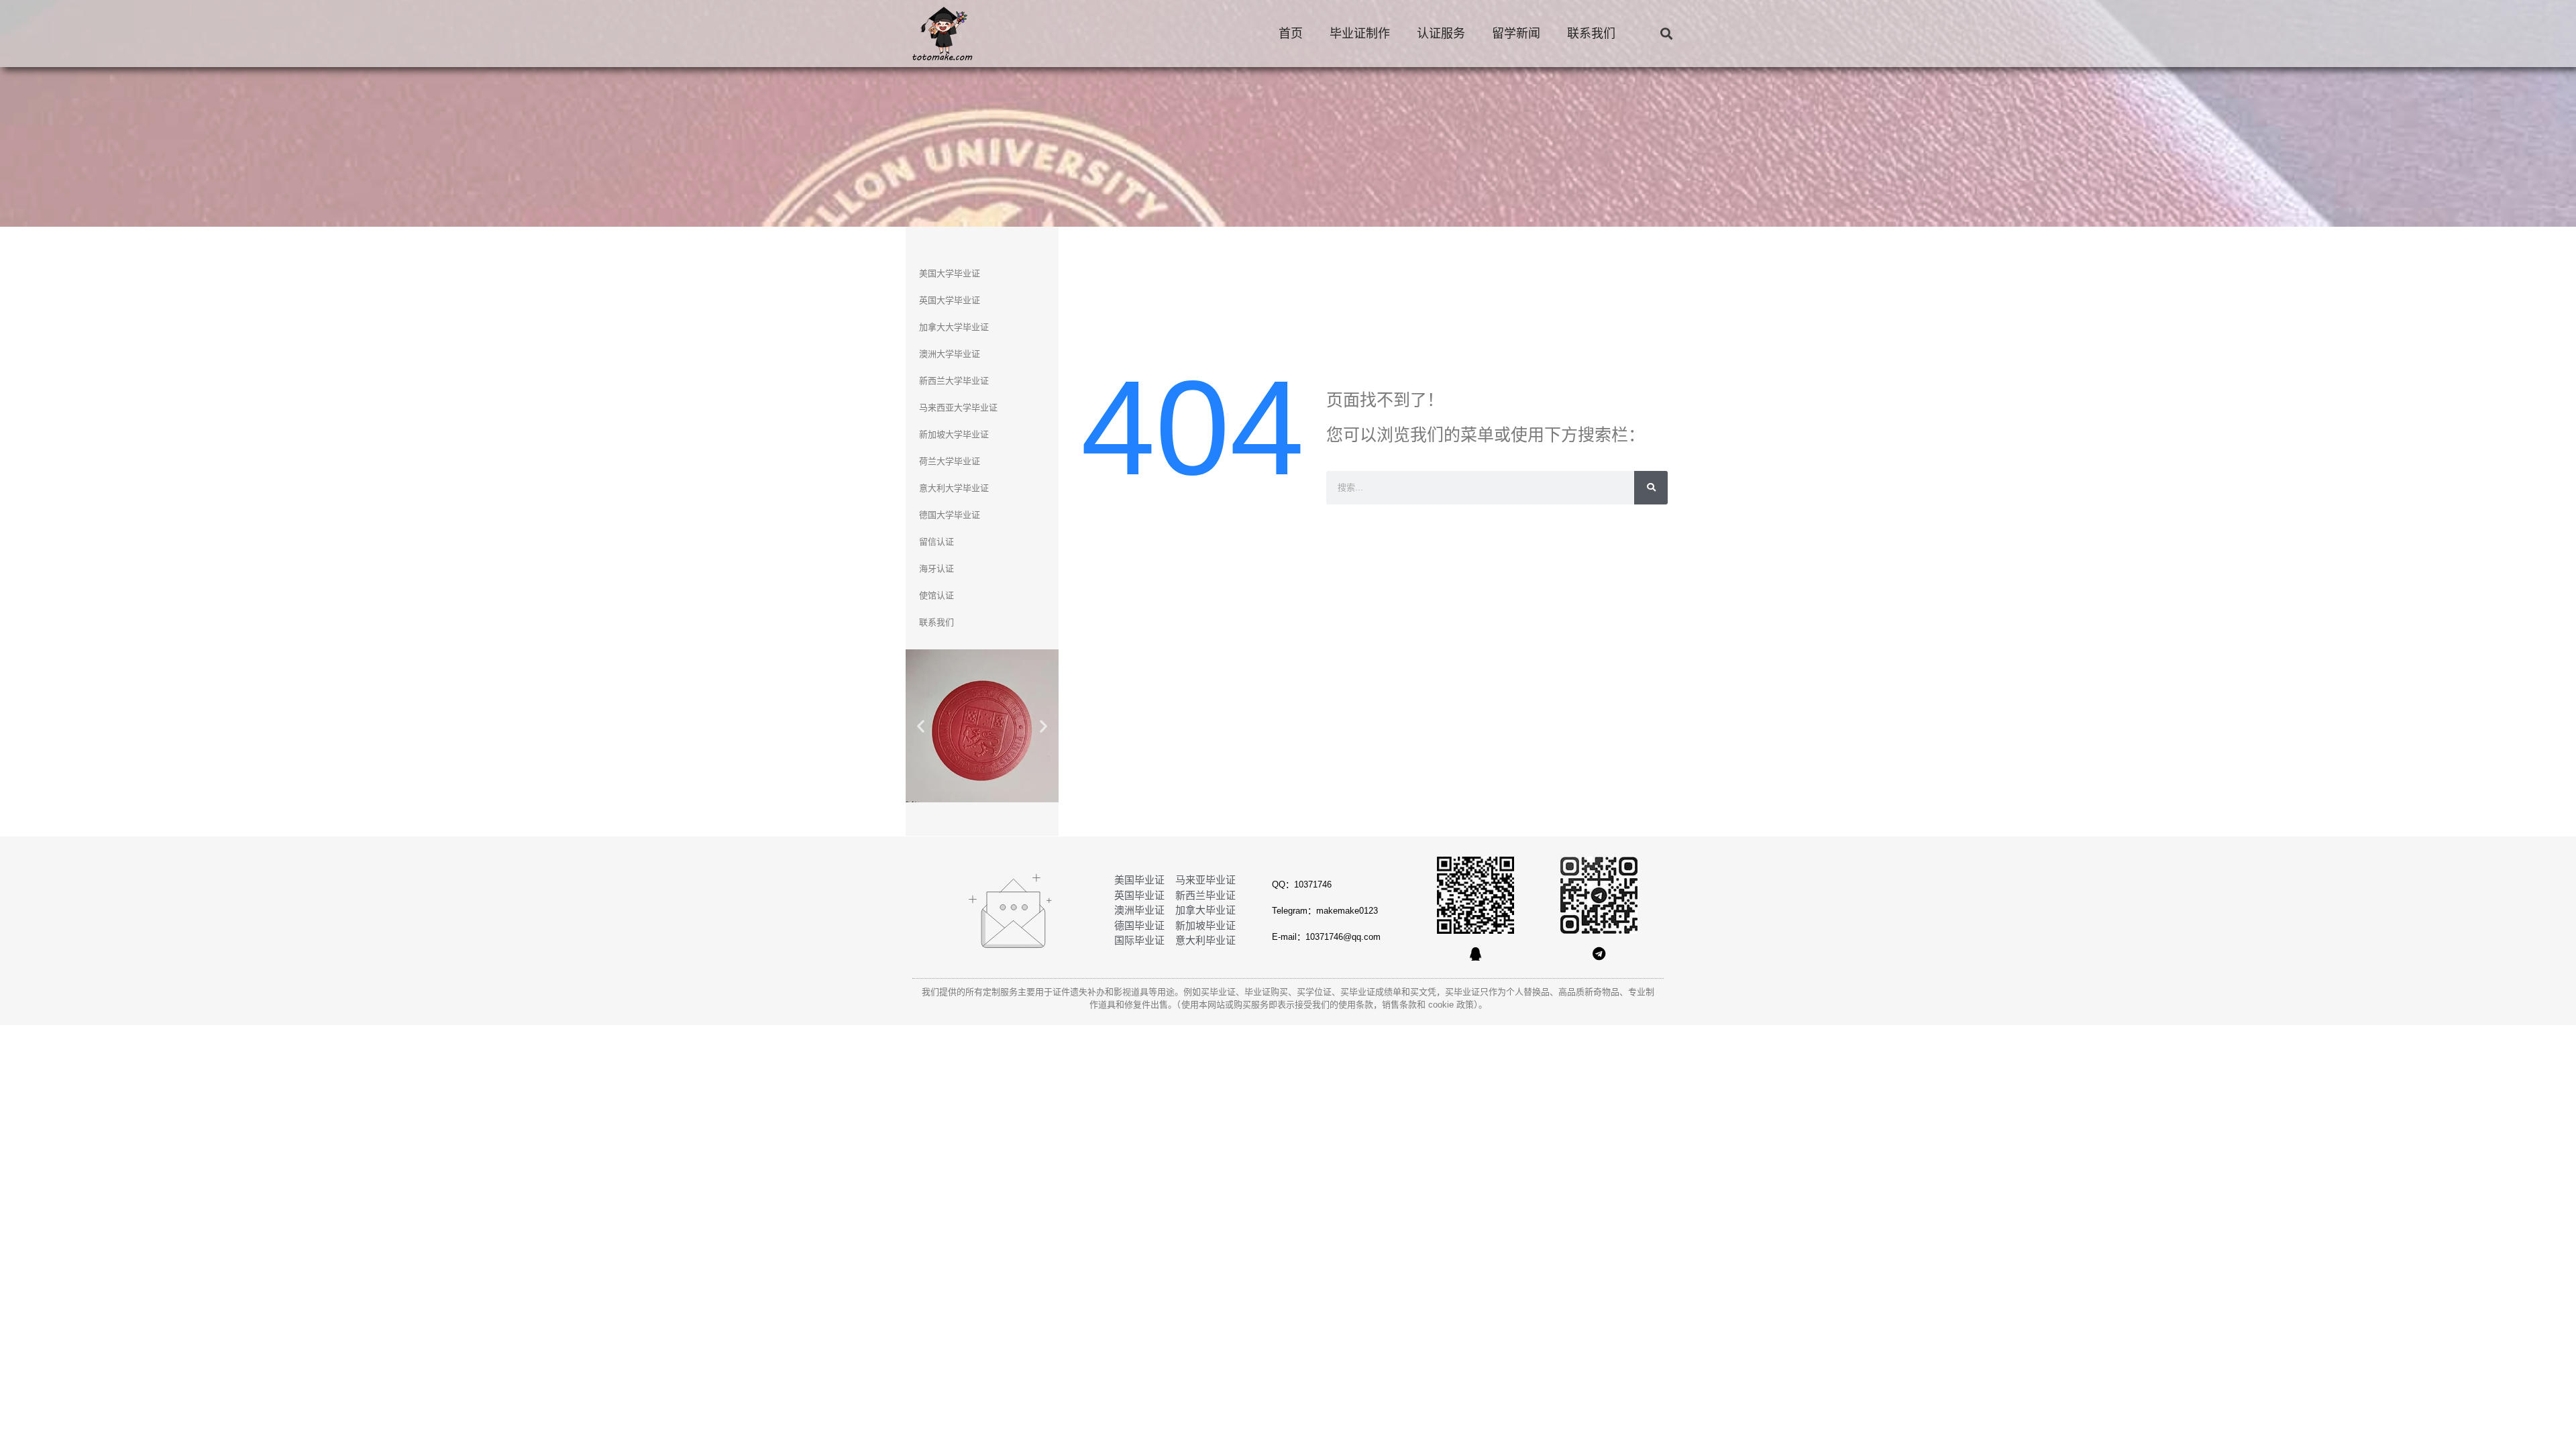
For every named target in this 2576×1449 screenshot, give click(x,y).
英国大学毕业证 (950, 300)
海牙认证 (936, 569)
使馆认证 (936, 595)
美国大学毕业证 (950, 273)
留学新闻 (1516, 34)
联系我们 (1591, 34)
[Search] (1651, 488)
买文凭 (1423, 992)
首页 (1291, 34)
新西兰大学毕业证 (954, 381)
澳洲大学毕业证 (950, 354)
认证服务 (1441, 34)
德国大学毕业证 (950, 515)
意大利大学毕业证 (954, 488)
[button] (1666, 34)
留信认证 (936, 542)
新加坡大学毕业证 (954, 434)
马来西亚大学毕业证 (958, 408)
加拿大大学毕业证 (954, 327)
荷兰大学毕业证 (950, 461)
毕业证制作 (1360, 34)
